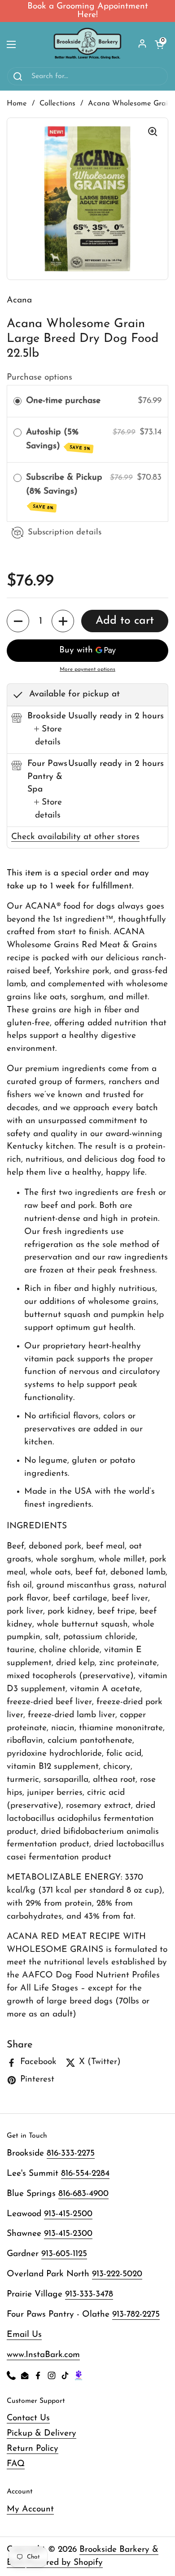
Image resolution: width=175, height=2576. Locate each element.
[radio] (17, 401)
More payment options (87, 669)
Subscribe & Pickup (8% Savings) (64, 492)
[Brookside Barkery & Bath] (87, 44)
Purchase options (39, 378)
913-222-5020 (117, 2274)
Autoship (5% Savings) (59, 440)
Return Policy (33, 2449)
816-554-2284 (85, 2174)
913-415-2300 (68, 2234)
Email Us (24, 2335)
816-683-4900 (83, 2194)
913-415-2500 (68, 2214)
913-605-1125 (64, 2254)
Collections (57, 104)
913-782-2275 (136, 2315)
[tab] (48, 736)
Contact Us (28, 2418)
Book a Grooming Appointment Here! (88, 11)
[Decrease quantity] (18, 621)
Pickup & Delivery (42, 2434)
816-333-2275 (71, 2154)
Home (17, 104)
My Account (30, 2509)
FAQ (16, 2464)
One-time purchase (63, 401)
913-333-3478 (89, 2294)
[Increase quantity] (63, 621)
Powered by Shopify (65, 2563)
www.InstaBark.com (43, 2355)
